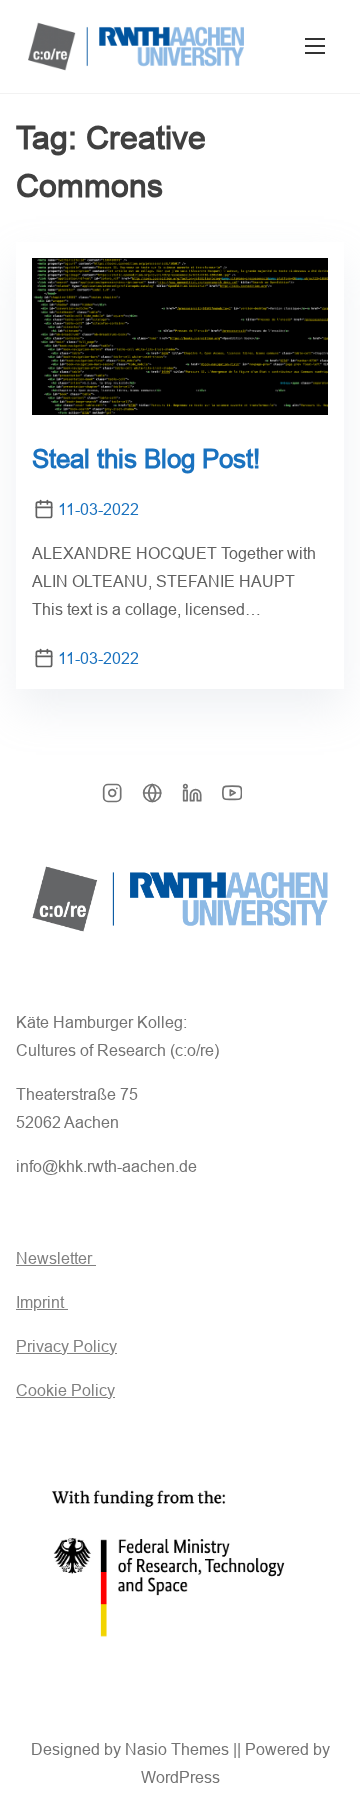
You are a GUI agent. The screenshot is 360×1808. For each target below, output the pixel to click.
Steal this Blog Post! (146, 459)
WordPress (180, 1777)
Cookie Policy (65, 1390)
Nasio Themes (179, 1749)
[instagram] (112, 799)
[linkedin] (192, 799)
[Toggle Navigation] (315, 46)
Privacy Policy (66, 1346)
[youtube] (232, 799)
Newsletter (56, 1258)
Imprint (42, 1302)
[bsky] (152, 799)
